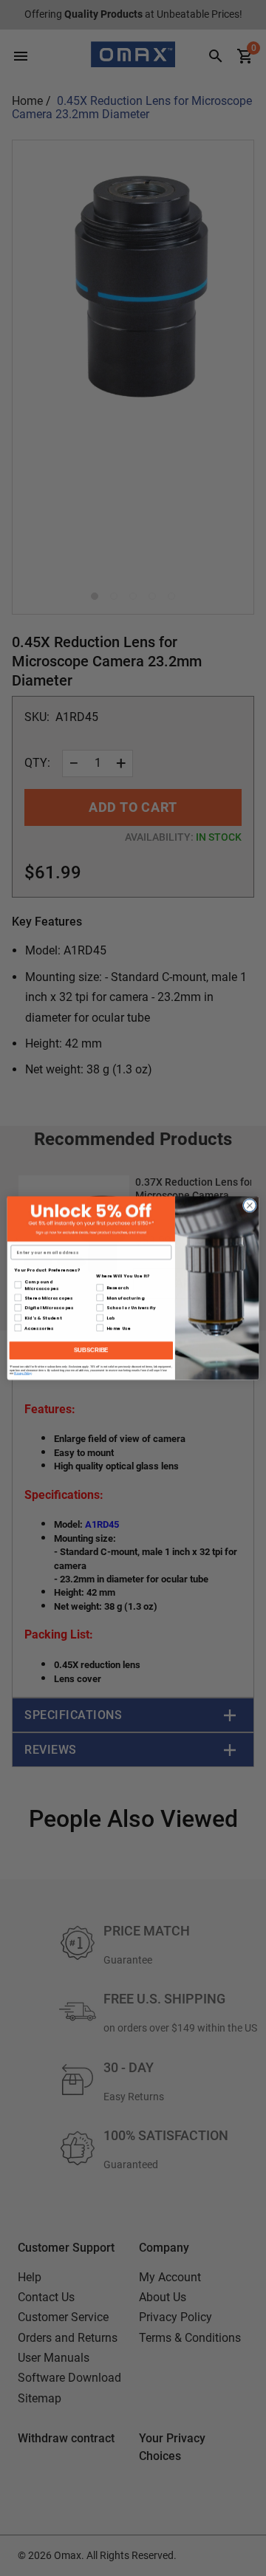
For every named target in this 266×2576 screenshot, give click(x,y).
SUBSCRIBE (91, 1350)
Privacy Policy (23, 1373)
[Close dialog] (249, 1205)
